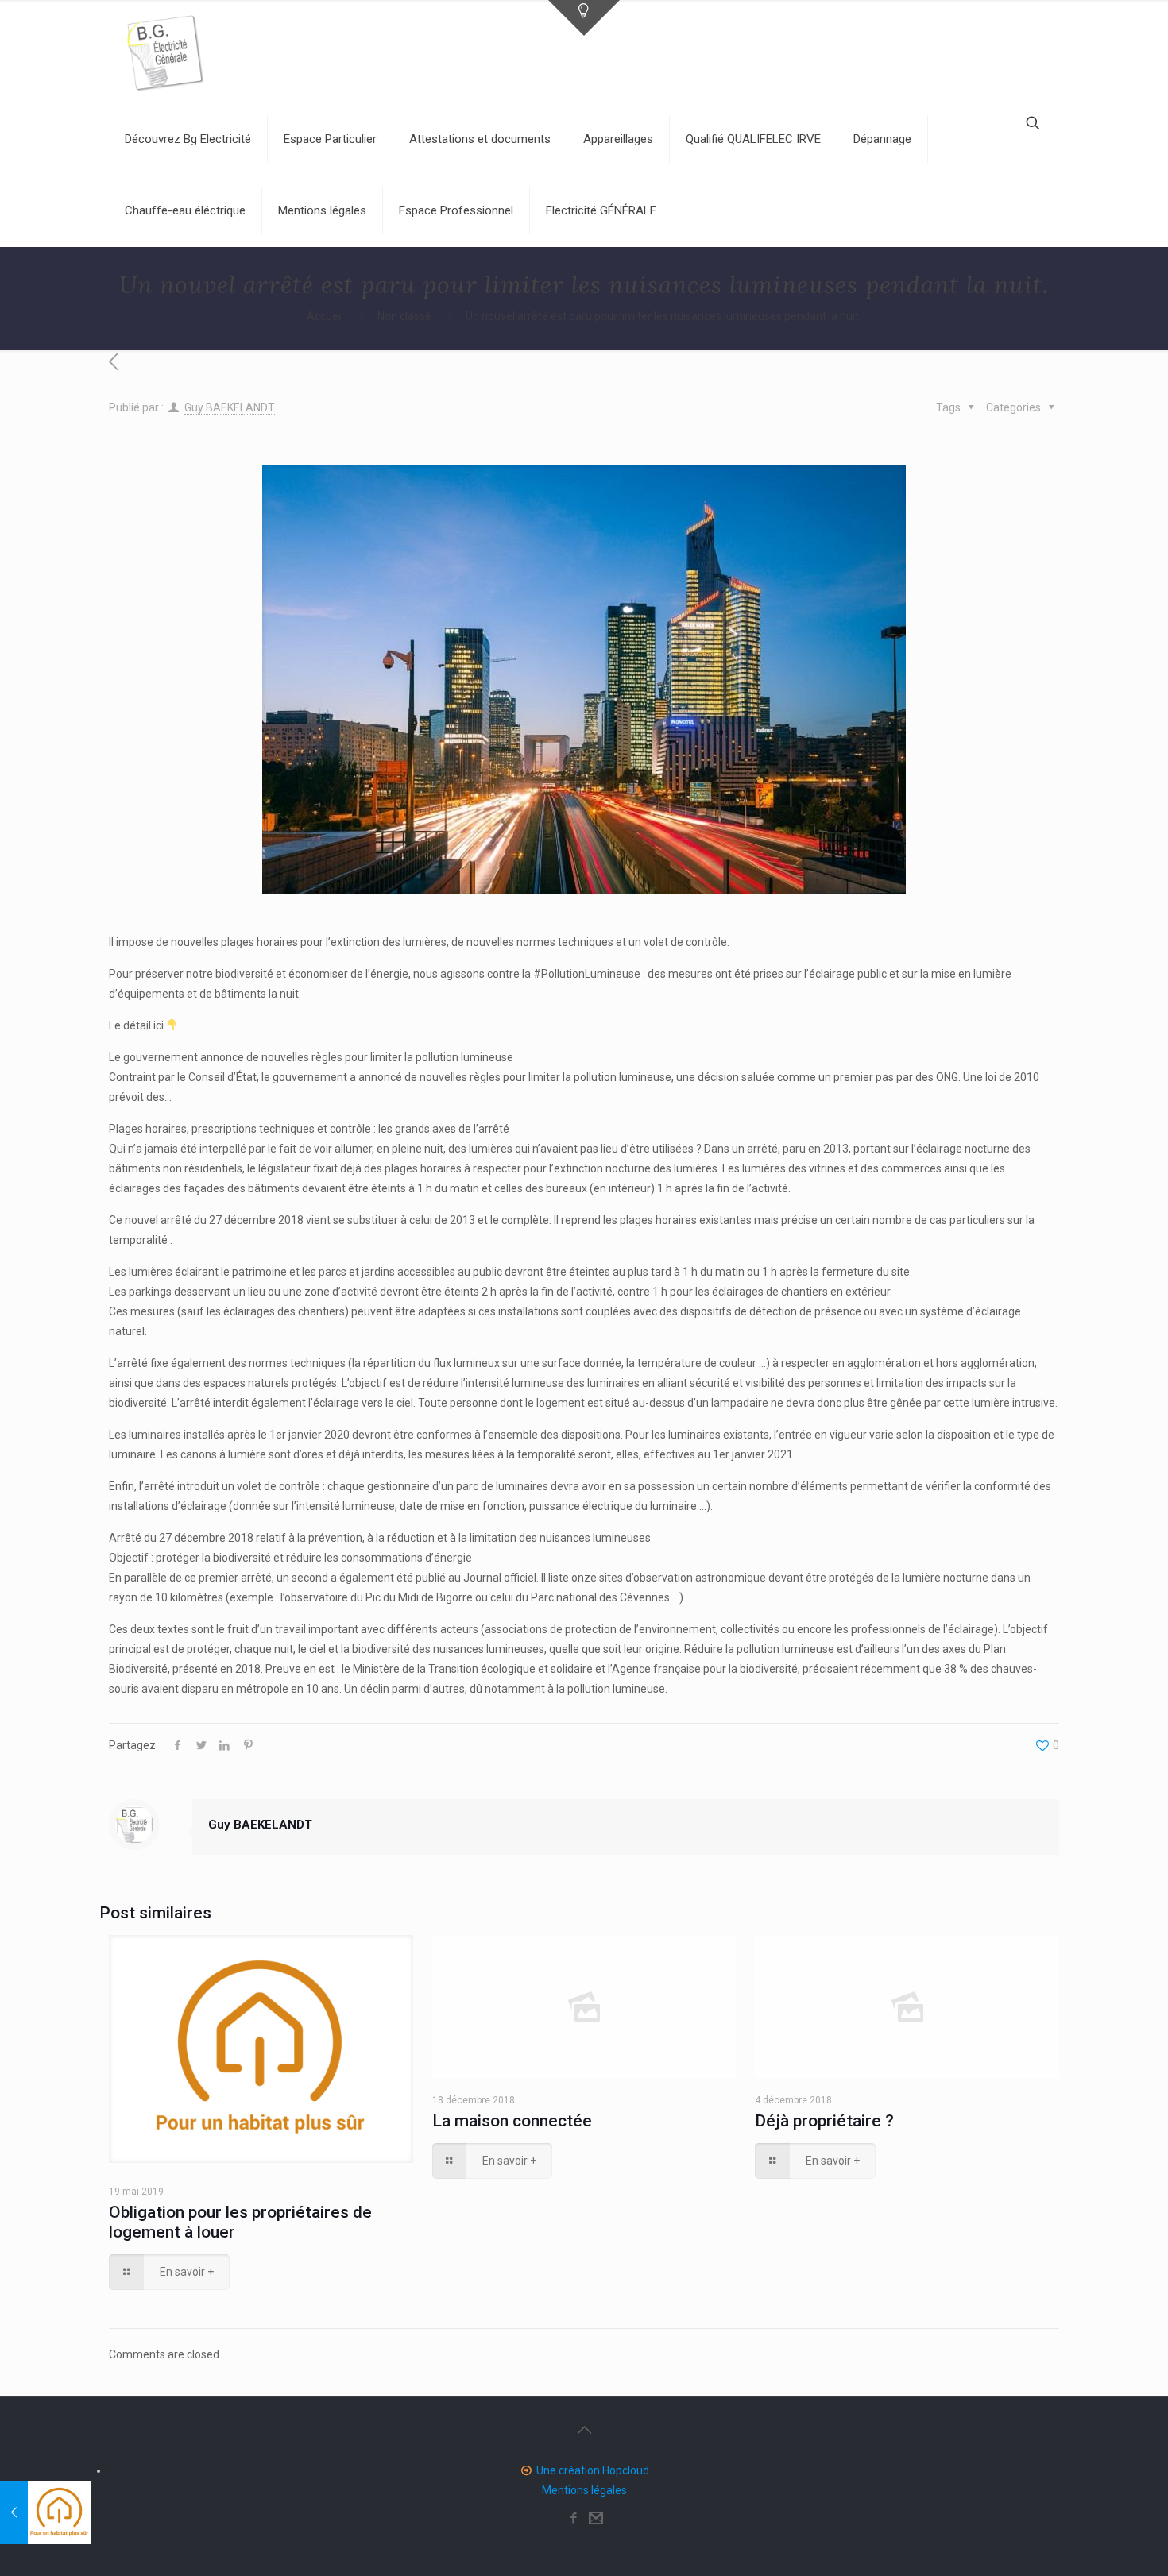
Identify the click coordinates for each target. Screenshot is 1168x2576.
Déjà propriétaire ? (824, 2121)
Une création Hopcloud (593, 2470)
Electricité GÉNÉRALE (601, 210)
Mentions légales (322, 210)
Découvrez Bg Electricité (188, 139)
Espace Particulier (330, 139)
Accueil (325, 316)
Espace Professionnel (456, 210)
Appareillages (618, 139)
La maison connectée (512, 2121)
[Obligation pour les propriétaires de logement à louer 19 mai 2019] (46, 2512)
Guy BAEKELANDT (230, 407)
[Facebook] (573, 2518)
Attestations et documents (480, 139)
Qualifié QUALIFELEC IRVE (753, 139)
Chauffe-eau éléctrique (185, 210)
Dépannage (882, 139)
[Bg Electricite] (164, 52)
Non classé (404, 316)
